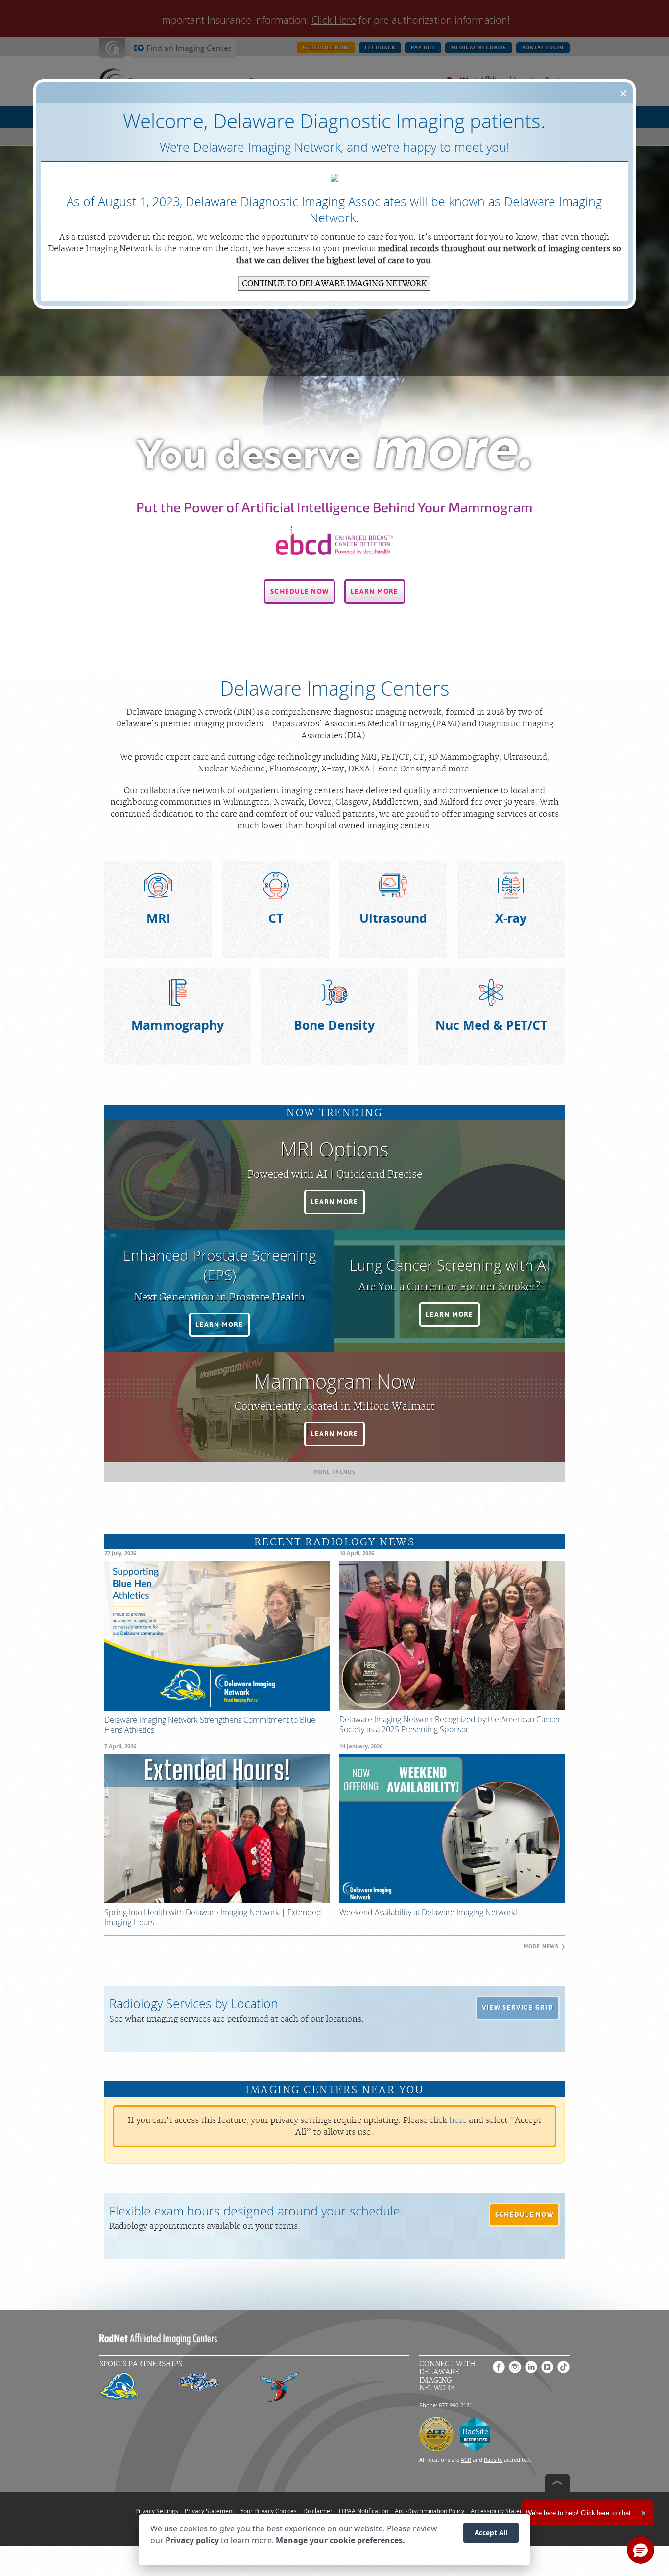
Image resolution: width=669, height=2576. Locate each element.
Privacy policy (192, 2541)
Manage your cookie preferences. (340, 2541)
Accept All (491, 2533)
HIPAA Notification (364, 2511)
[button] (299, 592)
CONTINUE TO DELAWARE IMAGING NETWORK (334, 284)
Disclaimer (318, 2511)
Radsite (493, 2460)
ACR (466, 2460)
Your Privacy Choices (269, 2511)
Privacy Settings (157, 2511)
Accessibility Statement (502, 2511)
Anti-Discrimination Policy (430, 2511)
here (458, 2120)
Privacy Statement (209, 2511)
